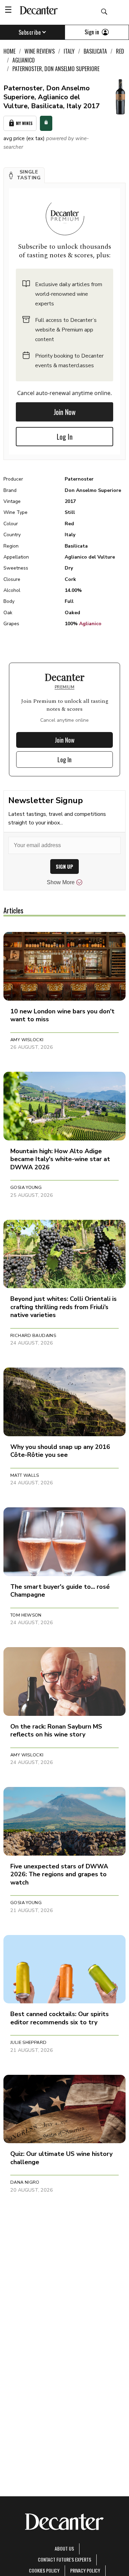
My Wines (24, 123)
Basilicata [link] (95, 51)
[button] (24, 175)
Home (9, 51)
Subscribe (30, 32)
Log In (65, 437)
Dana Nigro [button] (25, 2182)
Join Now (65, 412)
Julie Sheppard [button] (28, 2043)
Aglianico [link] (24, 60)
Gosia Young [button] (26, 1188)
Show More (61, 882)
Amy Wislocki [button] (27, 1040)
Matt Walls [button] (25, 1475)
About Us (64, 2548)
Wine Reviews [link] (40, 51)
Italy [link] (69, 51)
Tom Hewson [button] (26, 1615)
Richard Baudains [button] (33, 1336)
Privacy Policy (85, 2570)
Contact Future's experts (64, 2559)
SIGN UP (64, 867)
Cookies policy (44, 2570)
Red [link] (120, 51)
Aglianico (90, 624)
